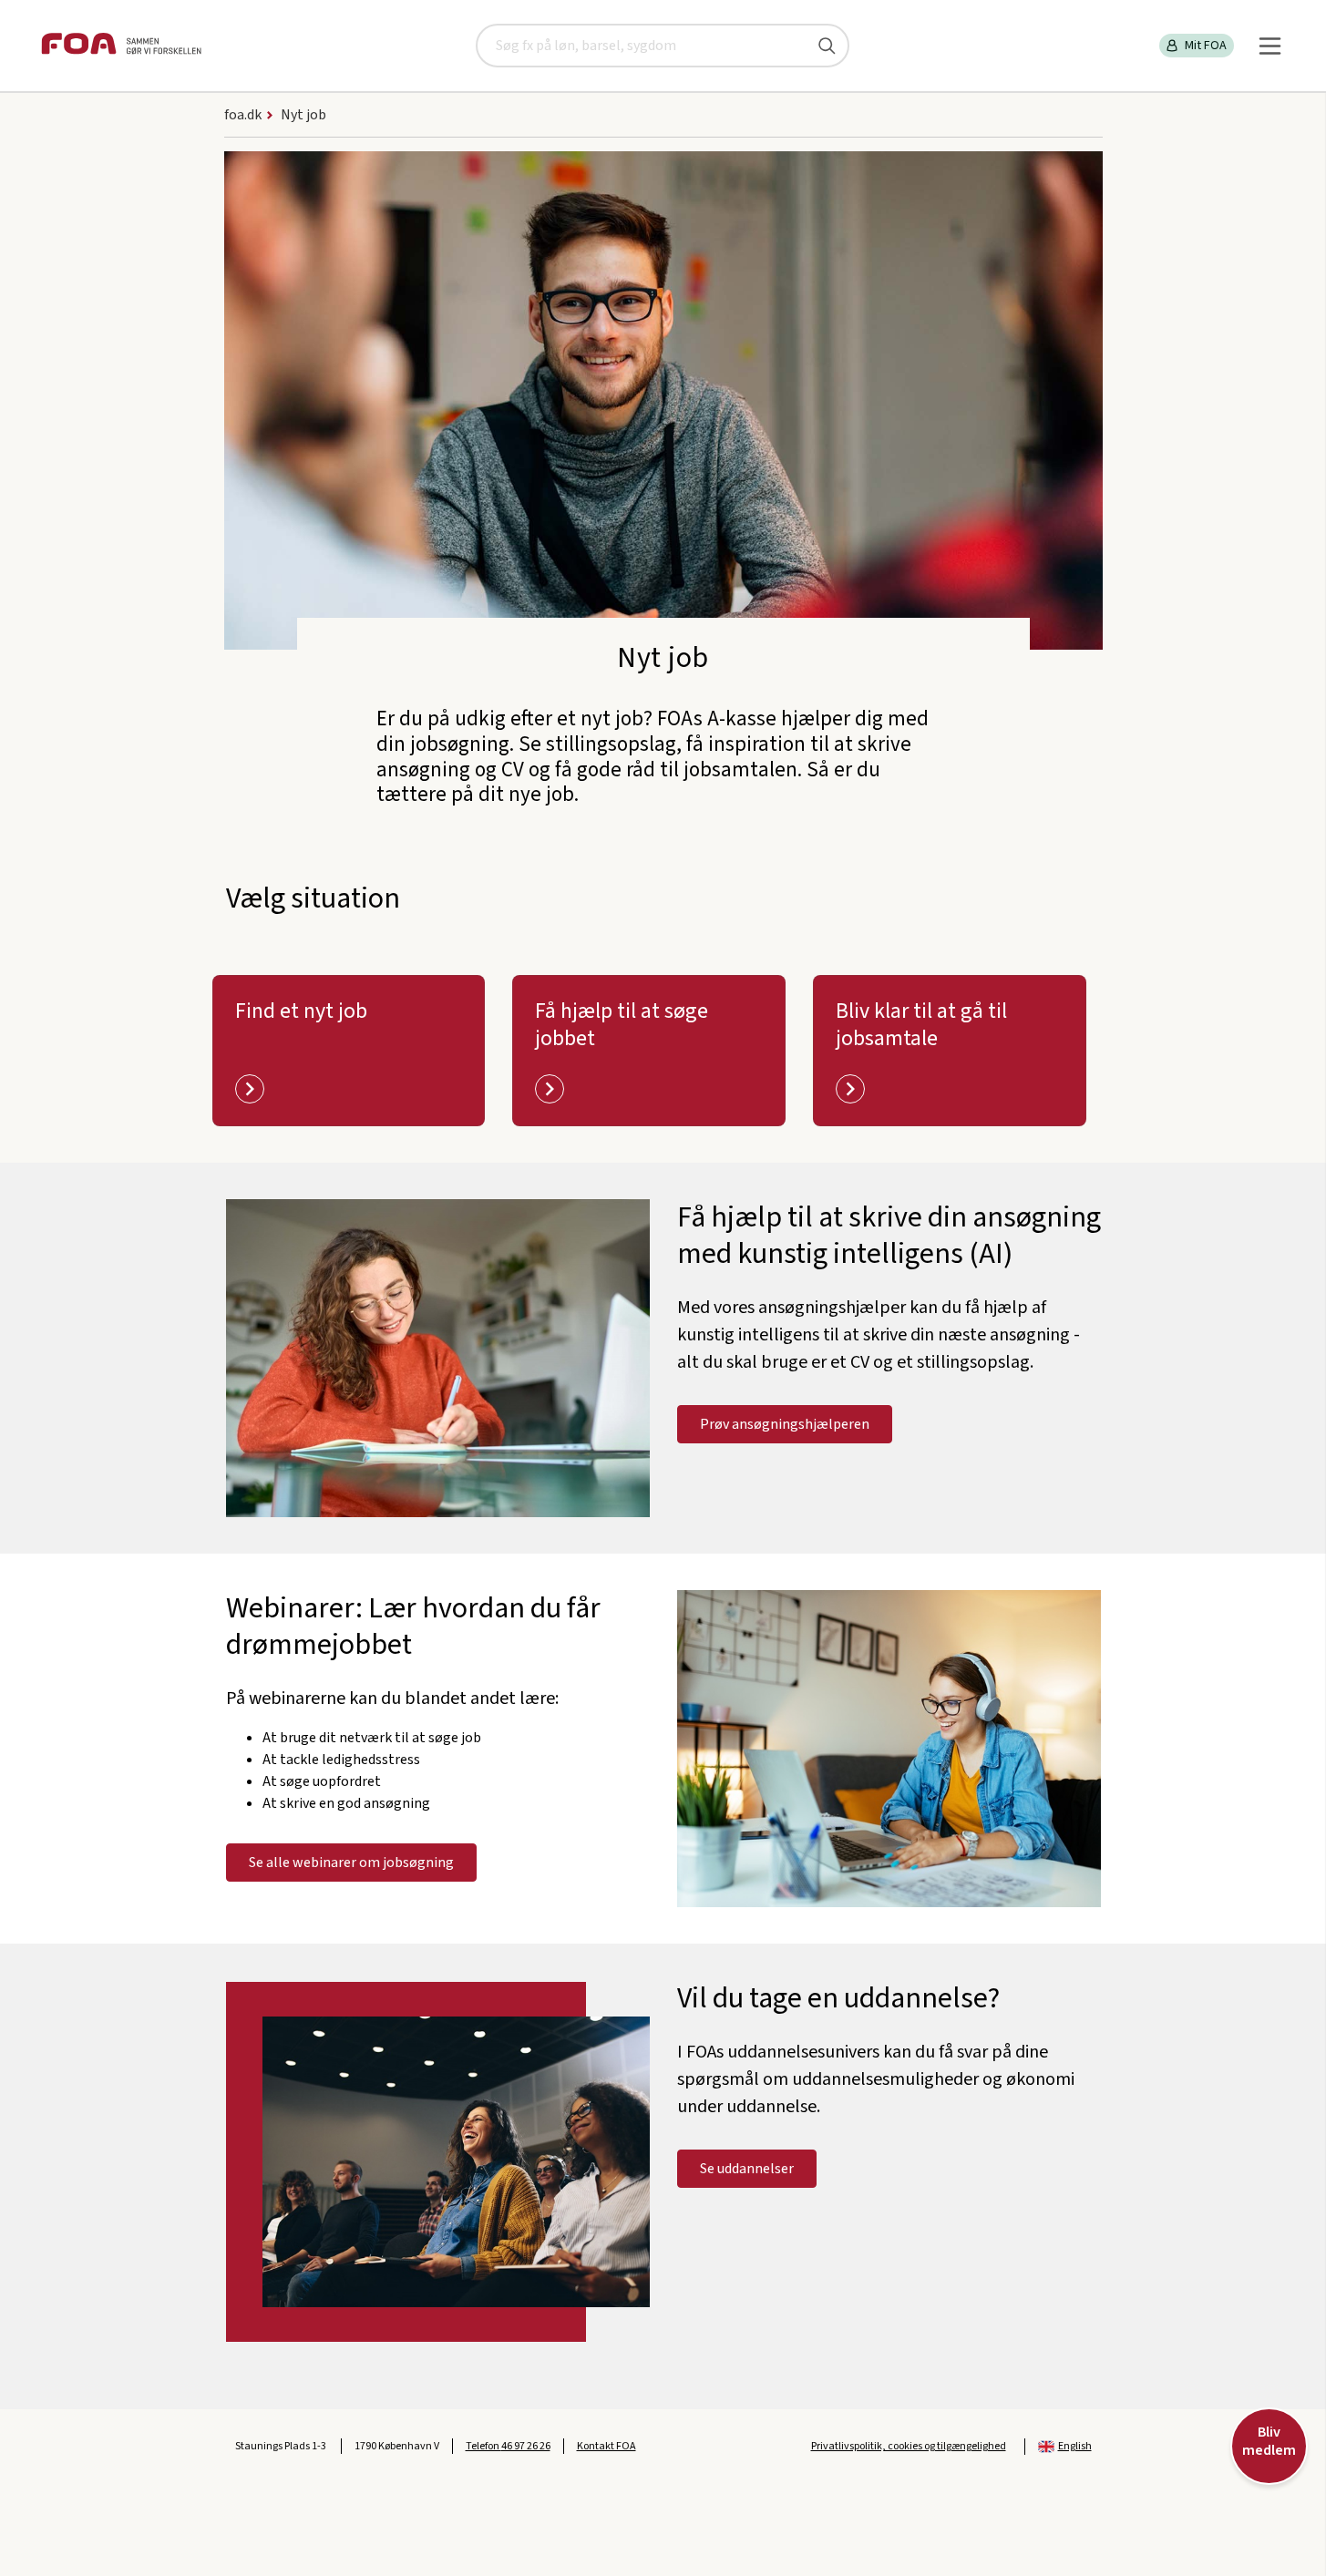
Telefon (508, 2446)
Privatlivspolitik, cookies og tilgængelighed (909, 2446)
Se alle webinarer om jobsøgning (351, 1863)
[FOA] (121, 46)
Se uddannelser (747, 2169)
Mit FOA (1206, 46)
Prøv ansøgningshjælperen (785, 1424)
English (1075, 2446)
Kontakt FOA (606, 2446)
